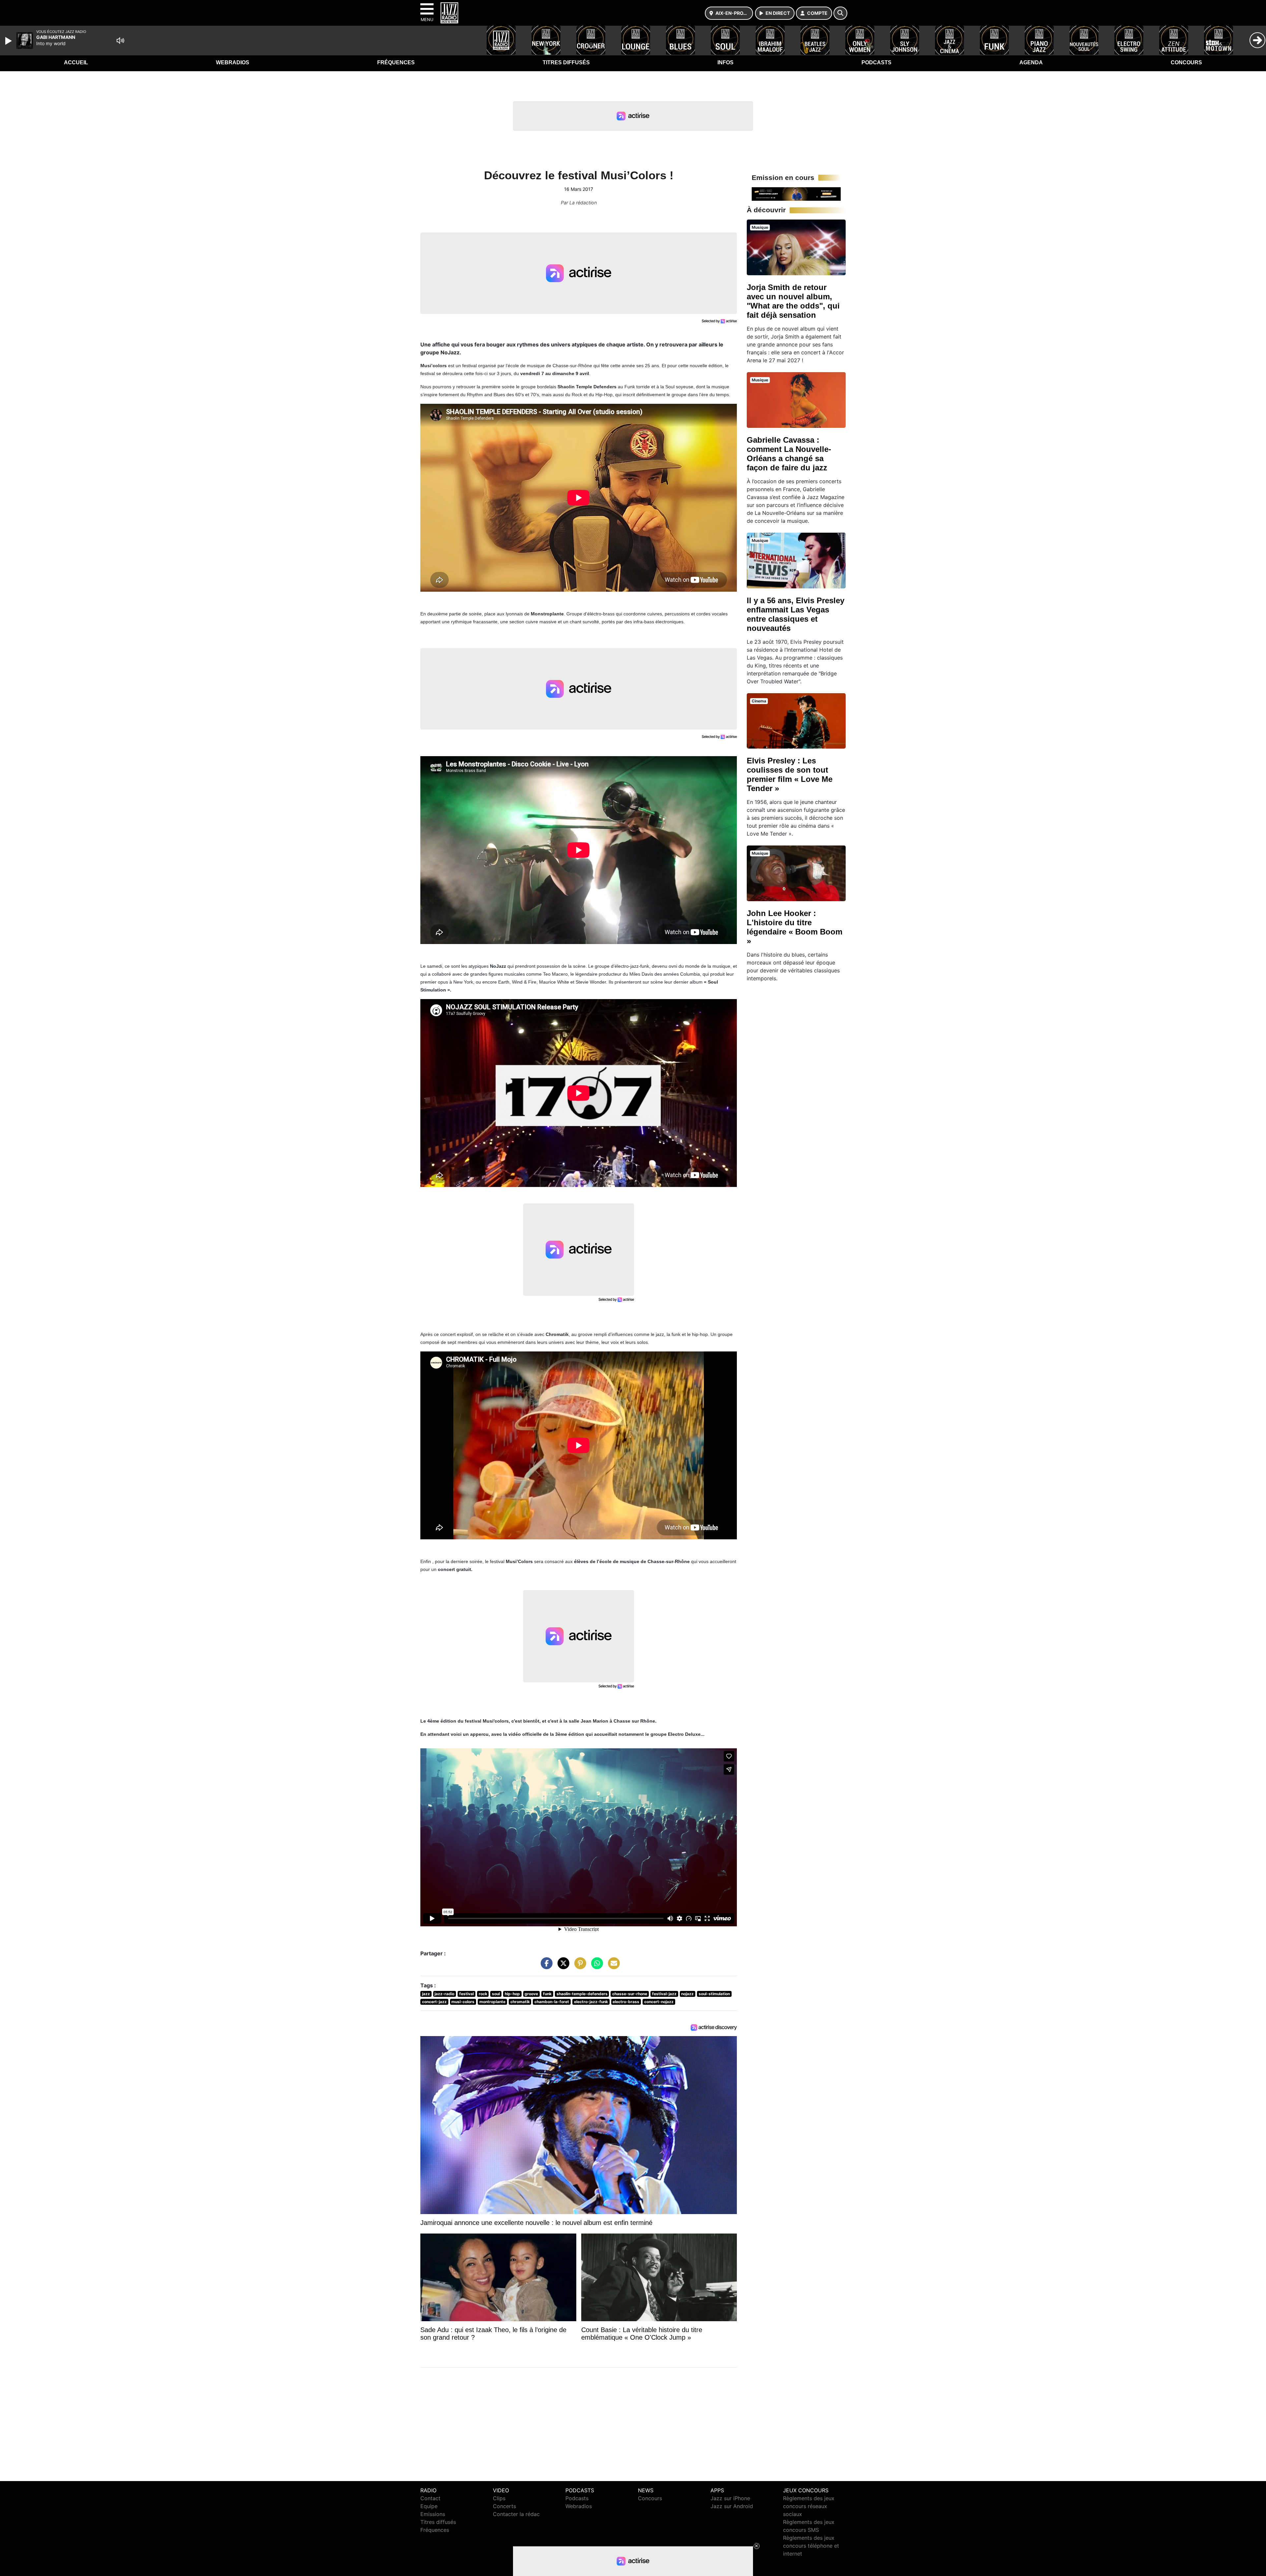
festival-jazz (664, 1994)
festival (467, 1994)
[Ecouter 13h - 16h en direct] (796, 193)
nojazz (687, 1994)
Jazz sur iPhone (730, 2498)
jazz (426, 1994)
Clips (499, 2498)
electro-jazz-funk (591, 2002)
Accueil (76, 62)
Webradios (233, 62)
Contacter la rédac (516, 2514)
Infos (725, 62)
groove (531, 1994)
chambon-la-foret (552, 2002)
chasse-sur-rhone (630, 1994)
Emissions (433, 2514)
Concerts (504, 2506)
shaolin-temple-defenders (582, 1994)
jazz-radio (444, 1994)
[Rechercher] (840, 13)
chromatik (520, 2002)
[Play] (9, 41)
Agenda (1031, 62)
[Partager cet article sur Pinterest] (579, 1967)
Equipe (429, 2506)
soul (496, 1994)
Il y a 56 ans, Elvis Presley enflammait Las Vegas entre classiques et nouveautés (796, 614)
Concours (1186, 62)
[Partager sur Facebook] (545, 1967)
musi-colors (463, 2002)
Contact (430, 2498)
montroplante (492, 2002)
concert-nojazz (659, 2002)
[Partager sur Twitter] (562, 1967)
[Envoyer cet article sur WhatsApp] (595, 1967)
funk (547, 1994)
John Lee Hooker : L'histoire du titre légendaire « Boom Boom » (795, 927)
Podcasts (876, 62)
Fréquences (396, 62)
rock (483, 1994)
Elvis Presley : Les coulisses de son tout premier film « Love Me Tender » (790, 774)
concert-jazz (434, 2002)
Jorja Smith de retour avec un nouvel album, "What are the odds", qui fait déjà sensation (793, 301)
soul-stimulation (714, 1994)
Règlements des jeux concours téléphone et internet (811, 2546)
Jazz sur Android (732, 2506)
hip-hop (512, 1994)
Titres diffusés (566, 62)
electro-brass (626, 2002)
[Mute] (120, 41)
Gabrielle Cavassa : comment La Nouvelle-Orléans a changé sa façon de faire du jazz (789, 454)
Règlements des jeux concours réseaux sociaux (809, 2506)
